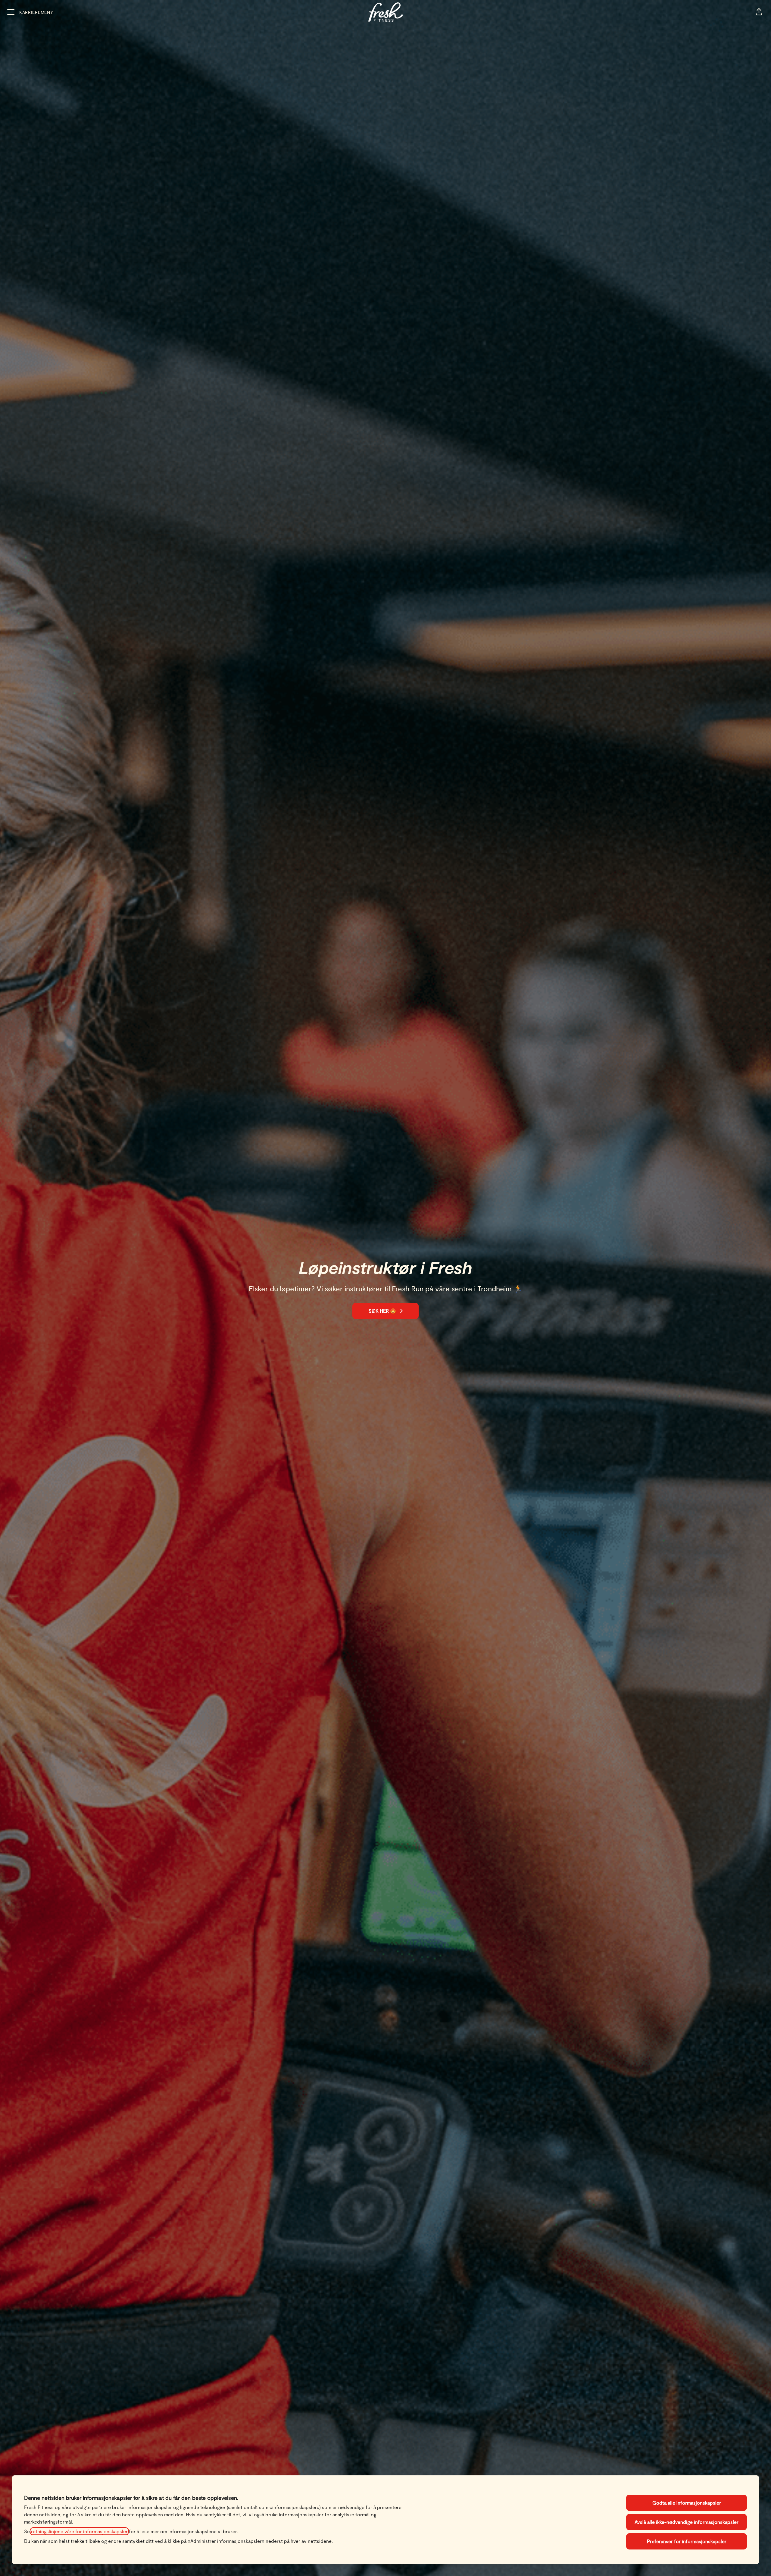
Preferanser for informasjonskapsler (687, 2541)
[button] (759, 12)
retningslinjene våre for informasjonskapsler (79, 2531)
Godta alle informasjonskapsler (687, 2503)
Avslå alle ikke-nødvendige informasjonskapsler (687, 2522)
